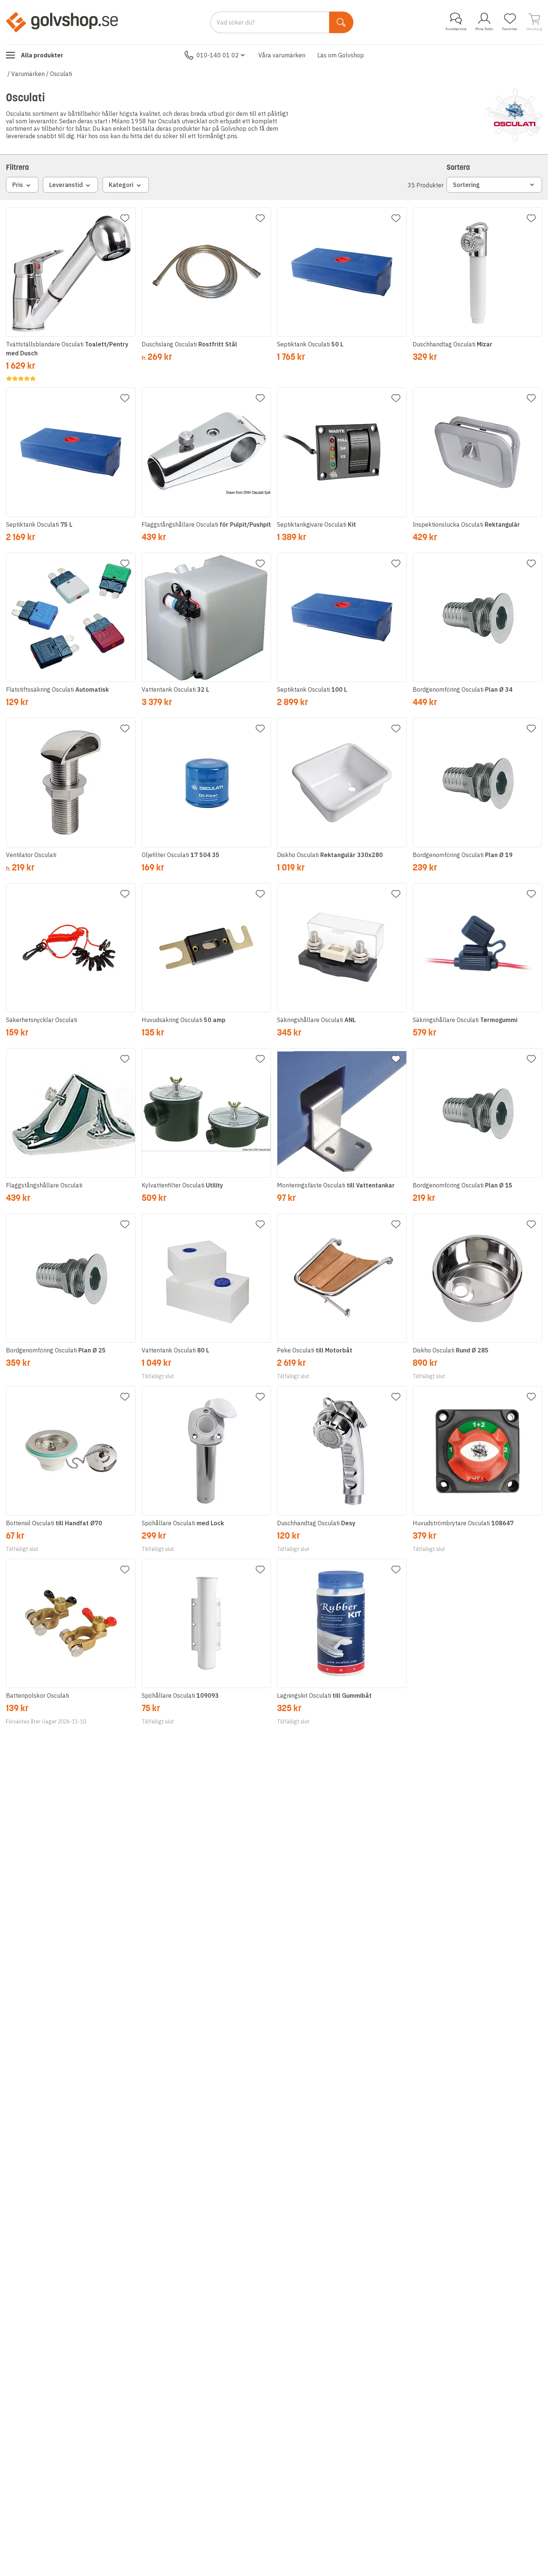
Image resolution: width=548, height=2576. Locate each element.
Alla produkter (42, 55)
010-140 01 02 (218, 55)
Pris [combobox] (18, 185)
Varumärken (28, 74)
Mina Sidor (484, 29)
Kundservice (456, 29)
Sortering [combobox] (466, 185)
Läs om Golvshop (341, 55)
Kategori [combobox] (121, 185)
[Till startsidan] (62, 22)
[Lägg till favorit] (125, 218)
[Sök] (341, 22)
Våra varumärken (282, 55)
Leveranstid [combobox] (66, 185)
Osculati (61, 74)
